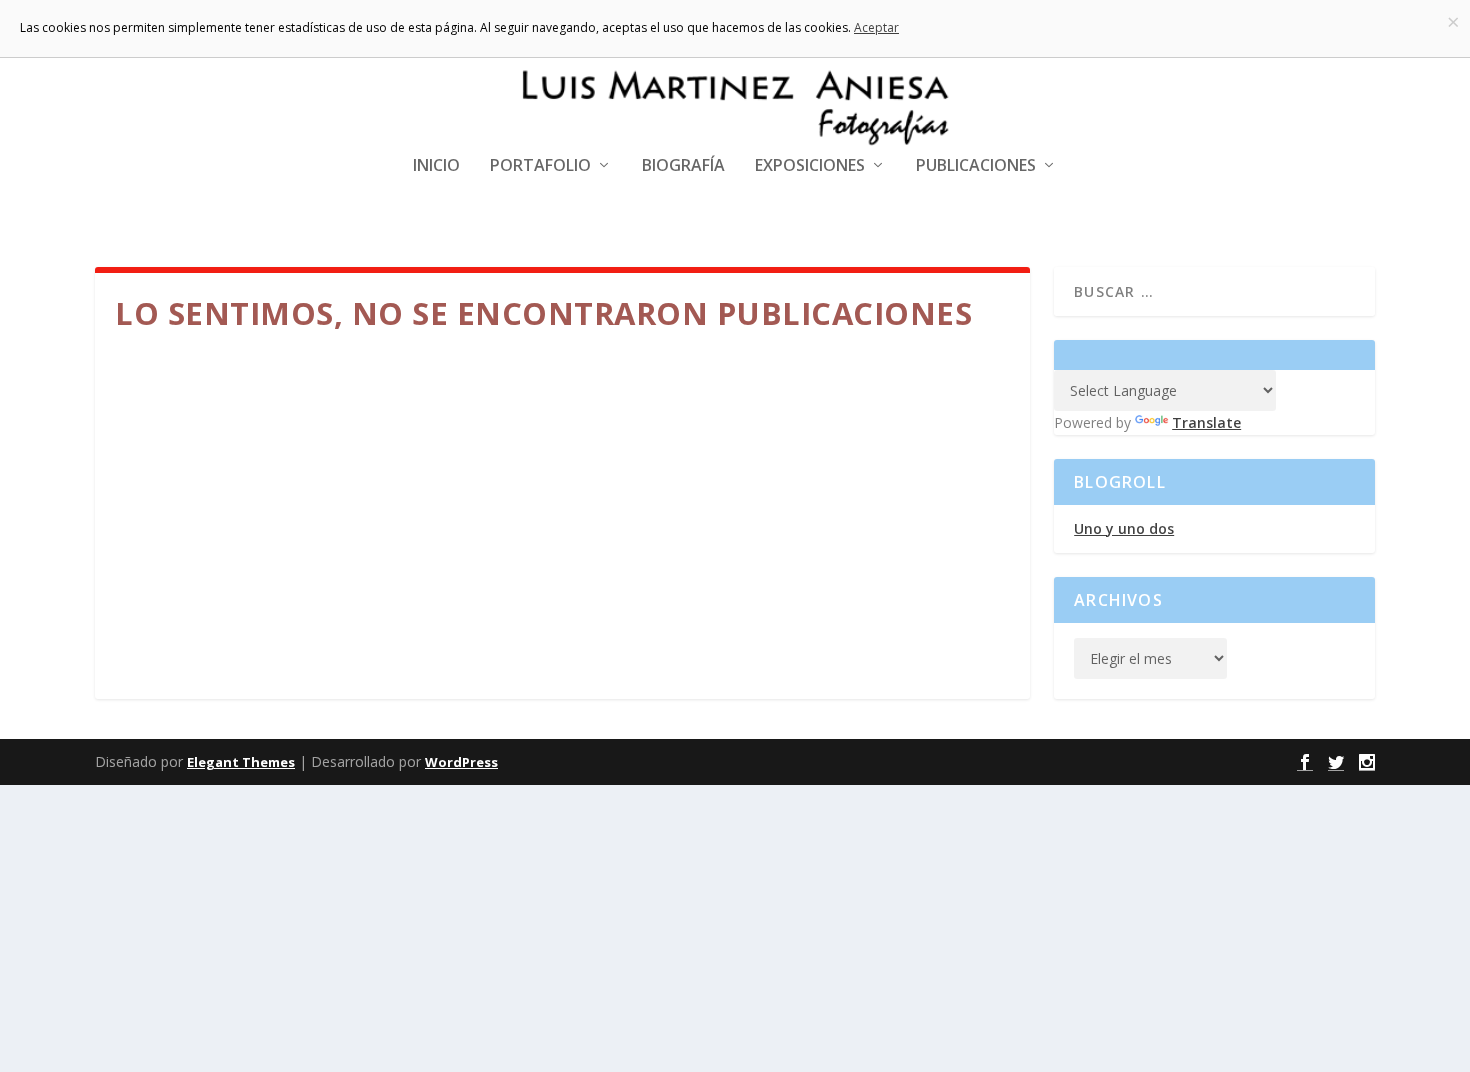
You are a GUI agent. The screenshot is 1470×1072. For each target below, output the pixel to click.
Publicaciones (976, 166)
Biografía (683, 166)
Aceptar (876, 27)
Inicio (436, 166)
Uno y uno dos (1124, 528)
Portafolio (540, 166)
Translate (1206, 422)
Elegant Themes (241, 762)
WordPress (461, 762)
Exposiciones (810, 166)
